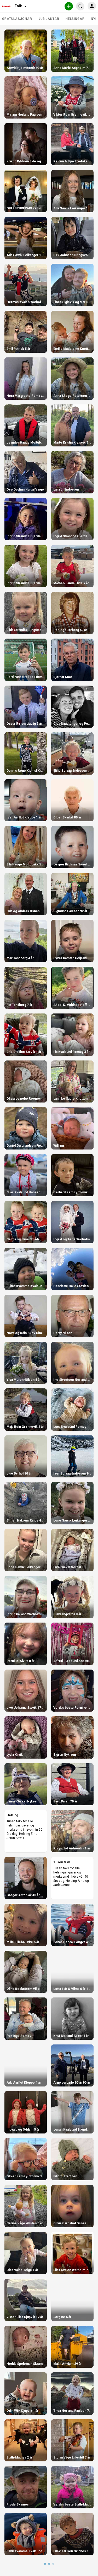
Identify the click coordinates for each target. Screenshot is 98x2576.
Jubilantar (49, 19)
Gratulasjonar (17, 19)
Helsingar (75, 19)
